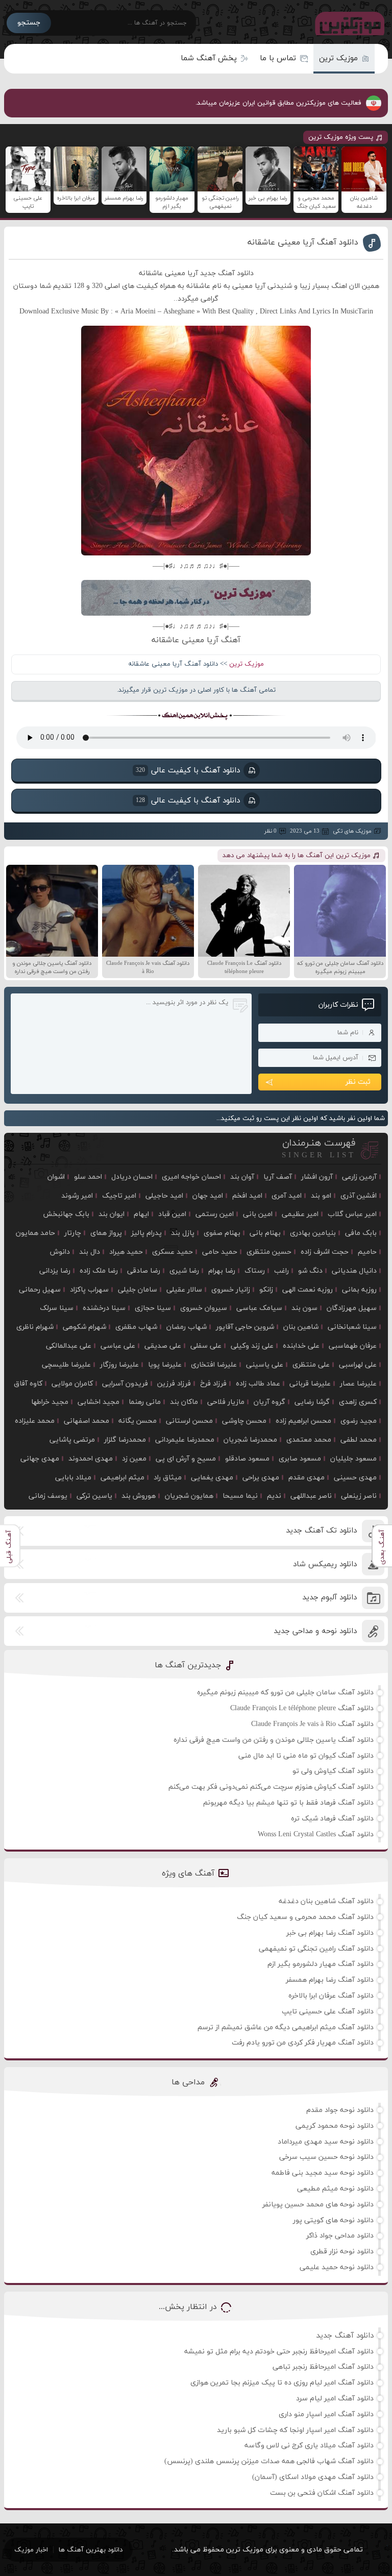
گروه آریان (269, 1402)
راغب (281, 1271)
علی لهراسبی (358, 1365)
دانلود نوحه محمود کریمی (335, 2126)
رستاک (255, 1271)
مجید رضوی (359, 1421)
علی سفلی (206, 1346)
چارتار (73, 1233)
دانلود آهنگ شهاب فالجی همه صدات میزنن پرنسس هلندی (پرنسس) (269, 2461)
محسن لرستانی (189, 1421)
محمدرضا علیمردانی (185, 1440)
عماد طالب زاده (258, 1384)
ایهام (141, 1214)
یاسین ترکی (94, 1496)
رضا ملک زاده (99, 1271)
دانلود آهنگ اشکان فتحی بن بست (322, 2493)
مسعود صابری (300, 1459)
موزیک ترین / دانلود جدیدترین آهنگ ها (348, 23)
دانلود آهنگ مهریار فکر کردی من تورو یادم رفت (303, 2043)
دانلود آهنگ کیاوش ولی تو (333, 1771)
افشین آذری (359, 1196)
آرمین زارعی (359, 1177)
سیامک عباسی (259, 1308)
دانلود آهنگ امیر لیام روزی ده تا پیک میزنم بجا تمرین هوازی (282, 2383)
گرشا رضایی (312, 1402)
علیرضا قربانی (310, 1384)
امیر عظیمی (300, 1214)
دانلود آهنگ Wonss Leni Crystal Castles (316, 1834)
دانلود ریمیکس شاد (325, 1564)
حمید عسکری (173, 1252)
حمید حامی (220, 1252)
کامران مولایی (72, 1384)
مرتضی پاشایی (72, 1440)
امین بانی (258, 1214)
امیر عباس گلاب (352, 1214)
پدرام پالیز (146, 1233)
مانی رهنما (145, 1402)
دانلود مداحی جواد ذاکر (340, 2236)
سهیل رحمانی (40, 1290)
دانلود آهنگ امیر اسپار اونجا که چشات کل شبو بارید (295, 2430)
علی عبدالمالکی (69, 1346)
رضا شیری (184, 1271)
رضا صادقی (144, 1271)
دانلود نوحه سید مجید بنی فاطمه (323, 2173)
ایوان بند (112, 1214)
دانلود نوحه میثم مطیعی (335, 2189)
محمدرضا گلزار (125, 1440)
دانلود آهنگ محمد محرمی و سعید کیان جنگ (305, 1917)
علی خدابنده (301, 1346)
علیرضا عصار (358, 1384)
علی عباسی (118, 1346)
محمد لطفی (359, 1440)
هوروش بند (139, 1496)
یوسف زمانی (48, 1496)
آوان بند (242, 1177)
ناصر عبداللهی (311, 1496)
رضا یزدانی (55, 1271)
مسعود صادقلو (247, 1459)
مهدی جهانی (40, 1459)
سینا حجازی (153, 1308)
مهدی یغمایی (212, 1478)
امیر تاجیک (119, 1196)
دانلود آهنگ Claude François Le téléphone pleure (302, 1708)
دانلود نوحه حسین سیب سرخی (326, 2157)
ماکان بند (184, 1402)
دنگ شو (310, 1271)
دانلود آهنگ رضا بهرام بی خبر (330, 1933)
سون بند (304, 1308)
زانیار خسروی (231, 1290)
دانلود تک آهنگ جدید (321, 1531)
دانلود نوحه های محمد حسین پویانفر (318, 2205)
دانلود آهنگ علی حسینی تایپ (328, 2012)
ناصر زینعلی (359, 1496)
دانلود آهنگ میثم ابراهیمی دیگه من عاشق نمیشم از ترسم (286, 2027)
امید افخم (247, 1196)
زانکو (266, 1290)
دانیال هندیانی (354, 1271)
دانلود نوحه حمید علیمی (337, 2267)
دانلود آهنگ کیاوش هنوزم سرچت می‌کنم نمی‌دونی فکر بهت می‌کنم (271, 1787)
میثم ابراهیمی (122, 1478)
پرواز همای (106, 1233)
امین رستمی (215, 1214)
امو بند (321, 1196)
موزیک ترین (338, 58)
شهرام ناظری (35, 1327)
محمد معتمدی (309, 1440)
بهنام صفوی (222, 1233)
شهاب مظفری (136, 1327)
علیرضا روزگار (119, 1365)
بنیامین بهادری (313, 1233)
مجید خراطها (50, 1402)
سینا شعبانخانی (352, 1327)
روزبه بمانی (359, 1290)
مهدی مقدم (307, 1478)
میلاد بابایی (73, 1478)
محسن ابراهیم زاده (303, 1421)
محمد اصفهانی (87, 1421)
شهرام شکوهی (84, 1327)
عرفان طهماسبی (353, 1346)
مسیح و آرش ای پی (186, 1459)
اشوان (56, 1177)
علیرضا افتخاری (214, 1365)
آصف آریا (278, 1177)
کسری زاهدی (358, 1402)
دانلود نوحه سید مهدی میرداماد (326, 2142)
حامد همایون (35, 1233)
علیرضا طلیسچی (66, 1365)
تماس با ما (278, 58)
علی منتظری (311, 1365)
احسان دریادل (132, 1177)
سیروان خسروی (204, 1308)
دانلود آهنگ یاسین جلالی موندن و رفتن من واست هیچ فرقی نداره (274, 1740)
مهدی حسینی (355, 1478)
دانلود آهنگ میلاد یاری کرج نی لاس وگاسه (309, 2446)
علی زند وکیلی (252, 1346)
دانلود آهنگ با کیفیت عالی (187, 771)
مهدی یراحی (261, 1478)
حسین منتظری (269, 1252)
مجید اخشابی (99, 1402)
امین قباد (172, 1214)
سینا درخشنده (104, 1308)
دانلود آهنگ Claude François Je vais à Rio (312, 1724)
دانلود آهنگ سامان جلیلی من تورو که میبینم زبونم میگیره (285, 1693)
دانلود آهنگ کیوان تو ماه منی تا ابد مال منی (306, 1756)
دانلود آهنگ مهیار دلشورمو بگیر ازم (321, 1964)
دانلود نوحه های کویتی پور (333, 2220)
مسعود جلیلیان (353, 1459)
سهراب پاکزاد (89, 1290)
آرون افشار (317, 1177)
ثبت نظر (358, 1082)
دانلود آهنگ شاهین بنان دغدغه (326, 1901)
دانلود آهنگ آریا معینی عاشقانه (303, 242)
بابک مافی (361, 1233)
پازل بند (183, 1233)
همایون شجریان (189, 1496)
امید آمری (287, 1196)
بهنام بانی (265, 1233)
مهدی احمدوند (91, 1459)
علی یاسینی (265, 1365)
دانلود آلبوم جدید (329, 1598)
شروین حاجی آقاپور (245, 1327)
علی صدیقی (163, 1346)
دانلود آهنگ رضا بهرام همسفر (330, 1980)
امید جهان (208, 1196)
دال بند (90, 1252)
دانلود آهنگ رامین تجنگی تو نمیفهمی (316, 1949)
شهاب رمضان (187, 1327)
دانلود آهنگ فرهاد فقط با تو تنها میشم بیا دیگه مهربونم (288, 1803)
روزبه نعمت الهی (308, 1290)
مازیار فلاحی (226, 1402)
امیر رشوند (77, 1196)
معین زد (134, 1459)
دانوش (60, 1252)
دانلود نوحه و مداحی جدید (315, 1631)
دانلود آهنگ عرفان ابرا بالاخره (331, 1996)
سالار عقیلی (184, 1290)
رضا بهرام (222, 1271)
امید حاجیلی (164, 1196)
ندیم (274, 1496)
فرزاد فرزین (174, 1384)
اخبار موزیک (31, 2550)
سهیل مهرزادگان (352, 1308)
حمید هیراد (126, 1252)
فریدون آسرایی (125, 1384)
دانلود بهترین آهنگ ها (91, 2550)
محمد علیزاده (35, 1421)
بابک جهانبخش (66, 1214)
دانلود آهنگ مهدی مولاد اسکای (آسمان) (313, 2477)
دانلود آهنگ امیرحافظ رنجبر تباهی (323, 2367)
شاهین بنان (301, 1327)
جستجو (29, 23)
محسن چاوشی (244, 1421)
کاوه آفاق (28, 1384)
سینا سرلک (57, 1308)
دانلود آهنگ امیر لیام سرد (335, 2399)
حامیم (367, 1252)
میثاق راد (168, 1478)
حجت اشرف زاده (325, 1252)
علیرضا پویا (165, 1365)
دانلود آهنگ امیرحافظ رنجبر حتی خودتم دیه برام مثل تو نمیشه (279, 2352)
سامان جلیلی (138, 1290)
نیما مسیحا (240, 1496)
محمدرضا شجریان (250, 1440)
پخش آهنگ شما (209, 58)
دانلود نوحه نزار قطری (342, 2252)
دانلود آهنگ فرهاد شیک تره (332, 1819)
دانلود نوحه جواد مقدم (340, 2110)
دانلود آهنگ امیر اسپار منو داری (326, 2414)
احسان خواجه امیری (191, 1177)
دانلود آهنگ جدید (345, 2336)
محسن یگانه (138, 1421)
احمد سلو (88, 1177)
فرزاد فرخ (213, 1384)
